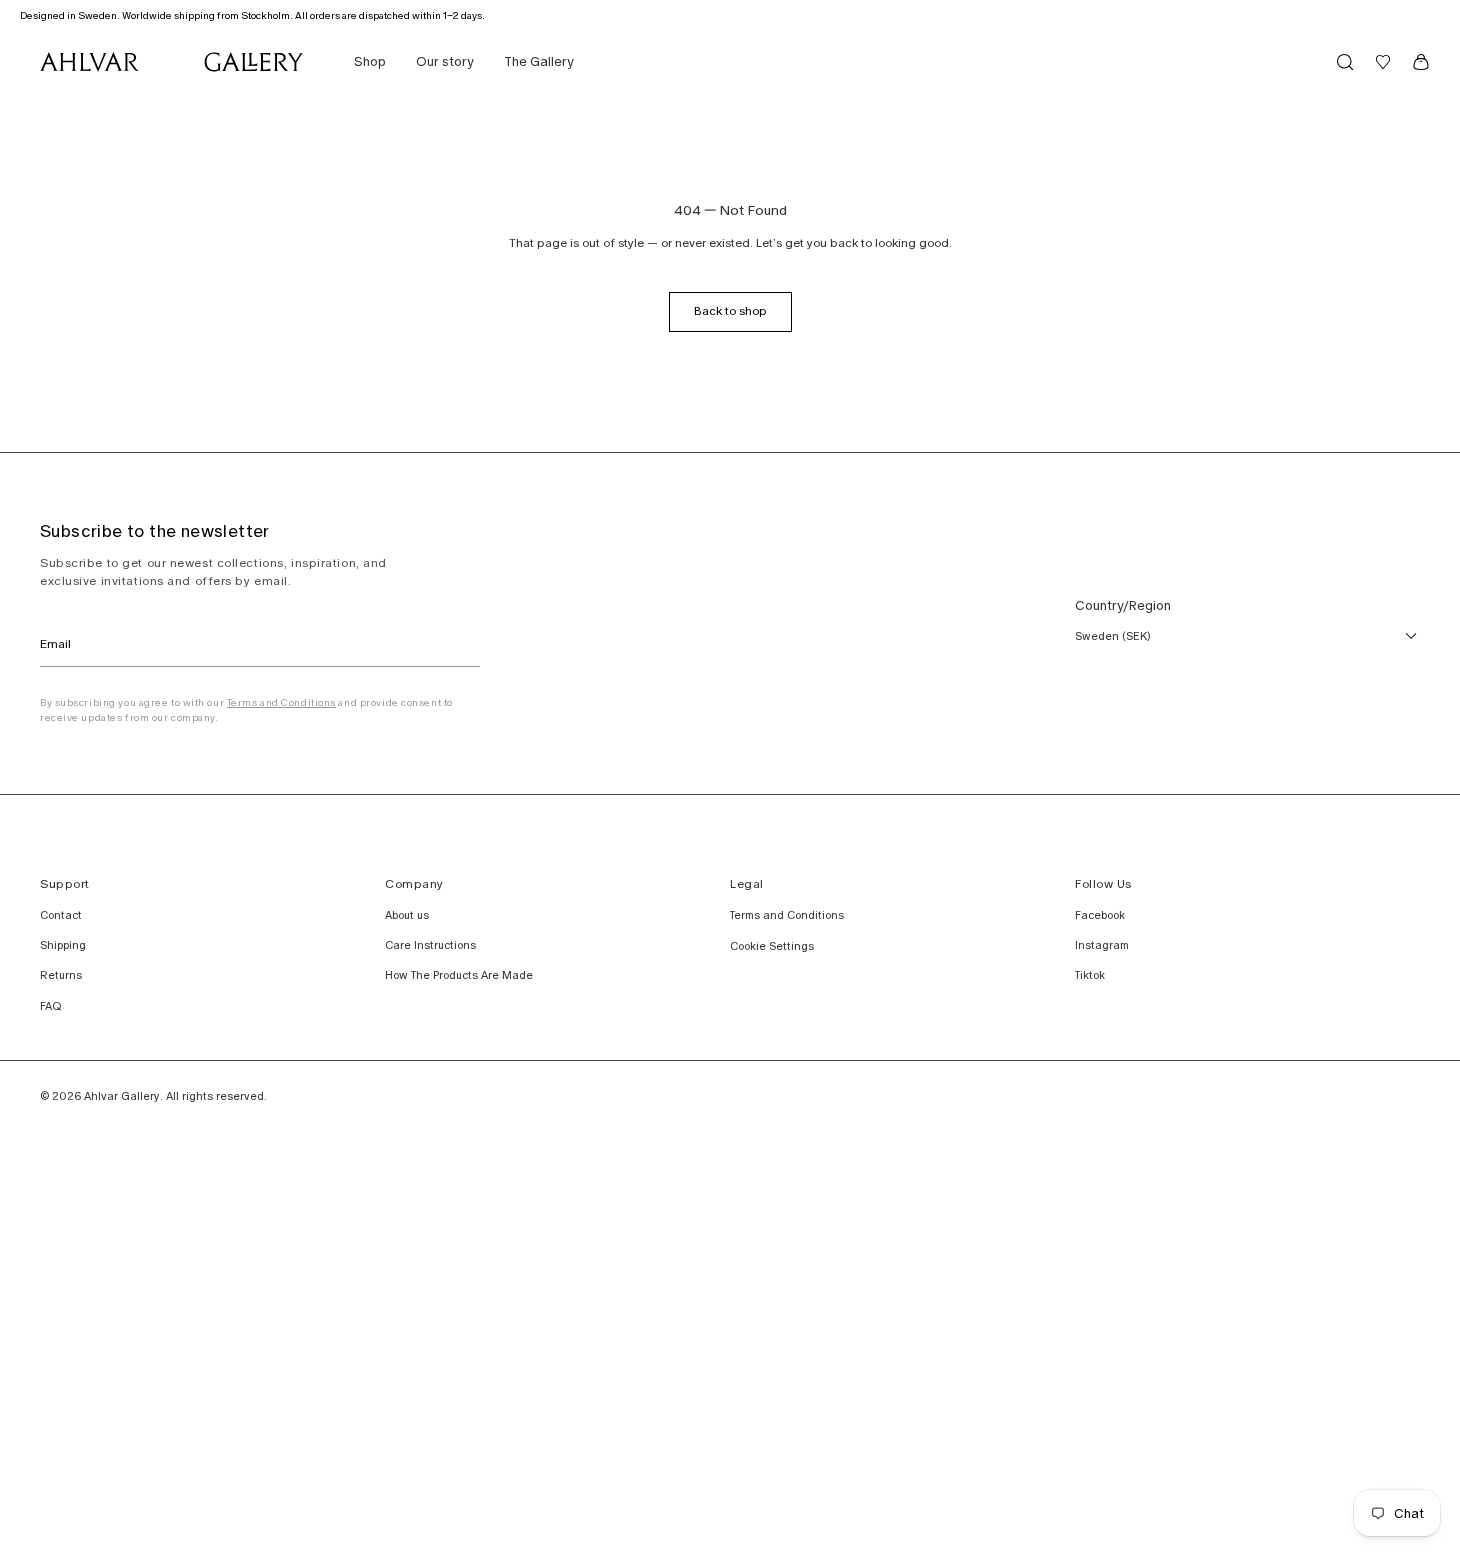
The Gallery (539, 61)
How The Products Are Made (459, 975)
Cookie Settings (772, 946)
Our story (445, 61)
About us (407, 915)
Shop (370, 61)
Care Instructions (430, 945)
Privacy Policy (3, 685)
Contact (61, 915)
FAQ (50, 1006)
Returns (61, 975)
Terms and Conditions (281, 702)
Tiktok (1090, 975)
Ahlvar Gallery (122, 1096)
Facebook (1100, 915)
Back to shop (730, 311)
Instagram (1102, 945)
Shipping (63, 945)
